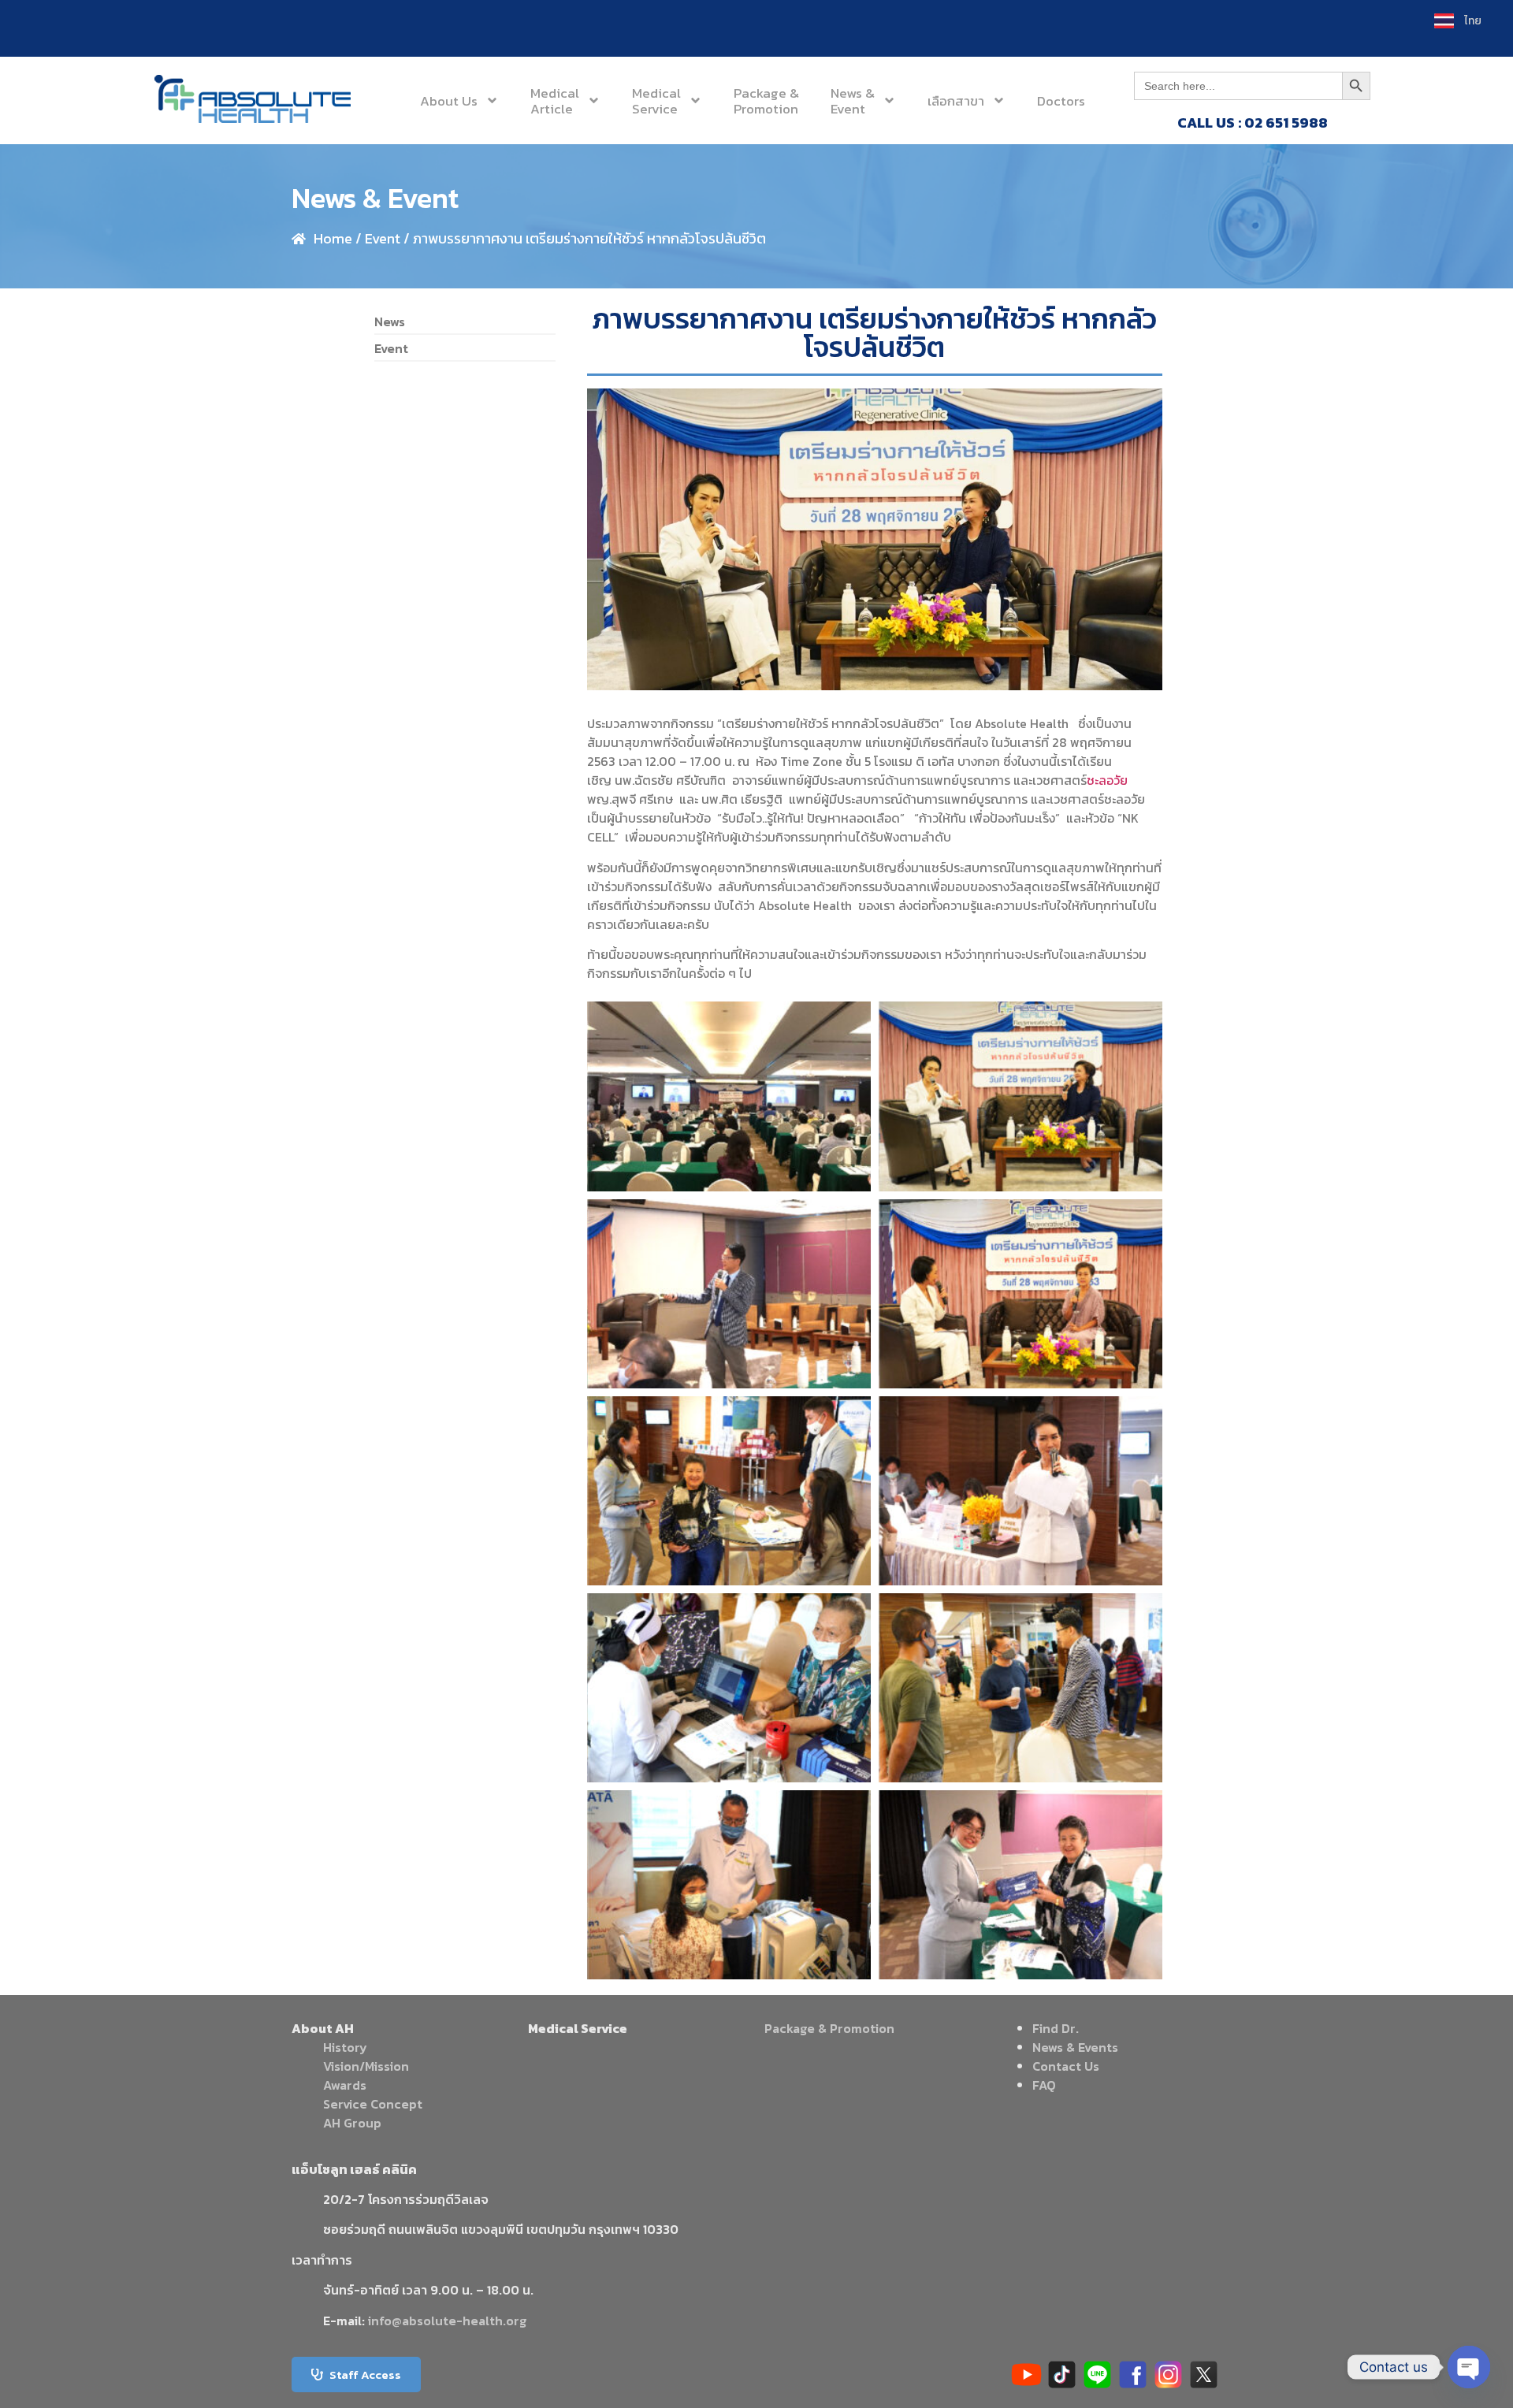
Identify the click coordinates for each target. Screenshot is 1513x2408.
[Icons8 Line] (1097, 2375)
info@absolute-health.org (447, 2321)
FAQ (1044, 2085)
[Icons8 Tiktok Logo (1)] (1062, 2375)
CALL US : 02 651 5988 (1253, 123)
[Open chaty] (1469, 2367)
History (345, 2047)
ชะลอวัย (1107, 780)
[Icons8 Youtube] (1026, 2375)
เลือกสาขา (956, 101)
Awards (345, 2085)
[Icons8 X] (1204, 2375)
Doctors (1061, 101)
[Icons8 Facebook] (1133, 2375)
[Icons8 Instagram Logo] (1168, 2375)
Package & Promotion (829, 2028)
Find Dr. (1056, 2028)
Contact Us (1066, 2066)
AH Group (352, 2123)
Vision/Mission (366, 2066)
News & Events (1075, 2047)
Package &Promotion (766, 101)
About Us (449, 101)
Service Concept (373, 2104)
